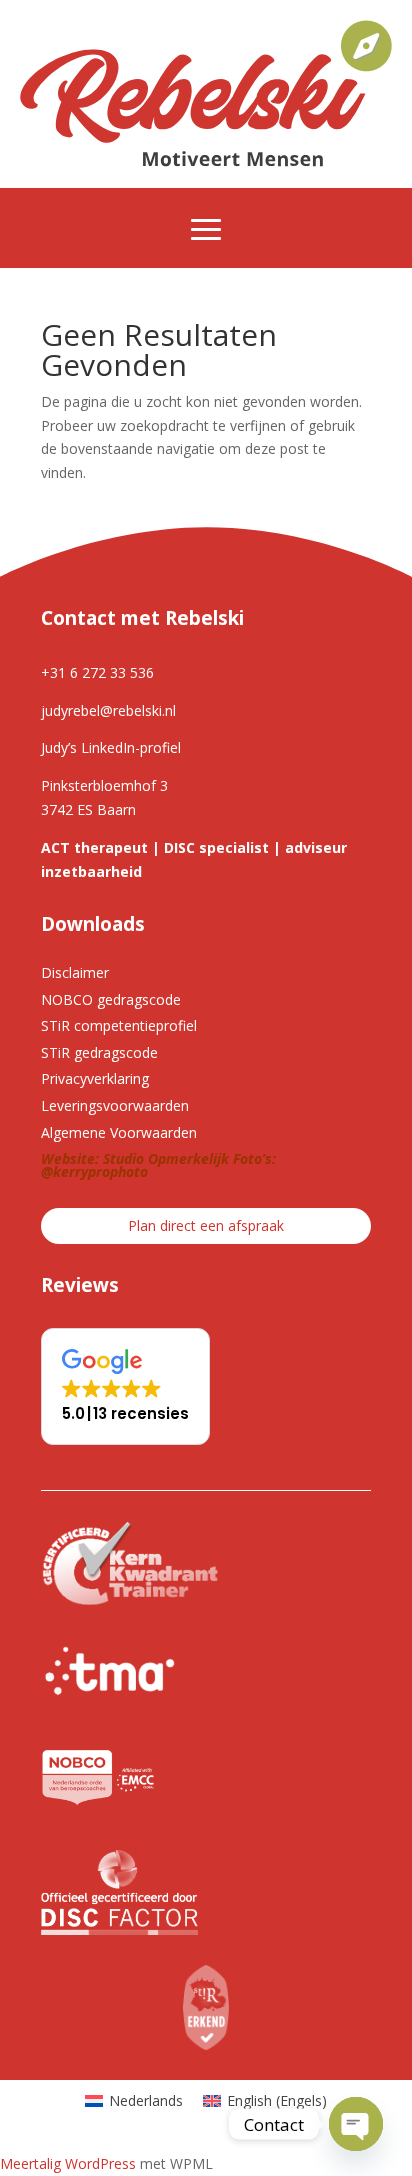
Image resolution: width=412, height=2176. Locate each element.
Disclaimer (75, 972)
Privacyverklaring (95, 1078)
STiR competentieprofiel (119, 1025)
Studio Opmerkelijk (166, 1158)
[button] (125, 1386)
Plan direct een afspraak (206, 1225)
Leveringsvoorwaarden (115, 1105)
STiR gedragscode (99, 1052)
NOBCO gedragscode (111, 999)
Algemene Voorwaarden (119, 1132)
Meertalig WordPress (68, 2163)
